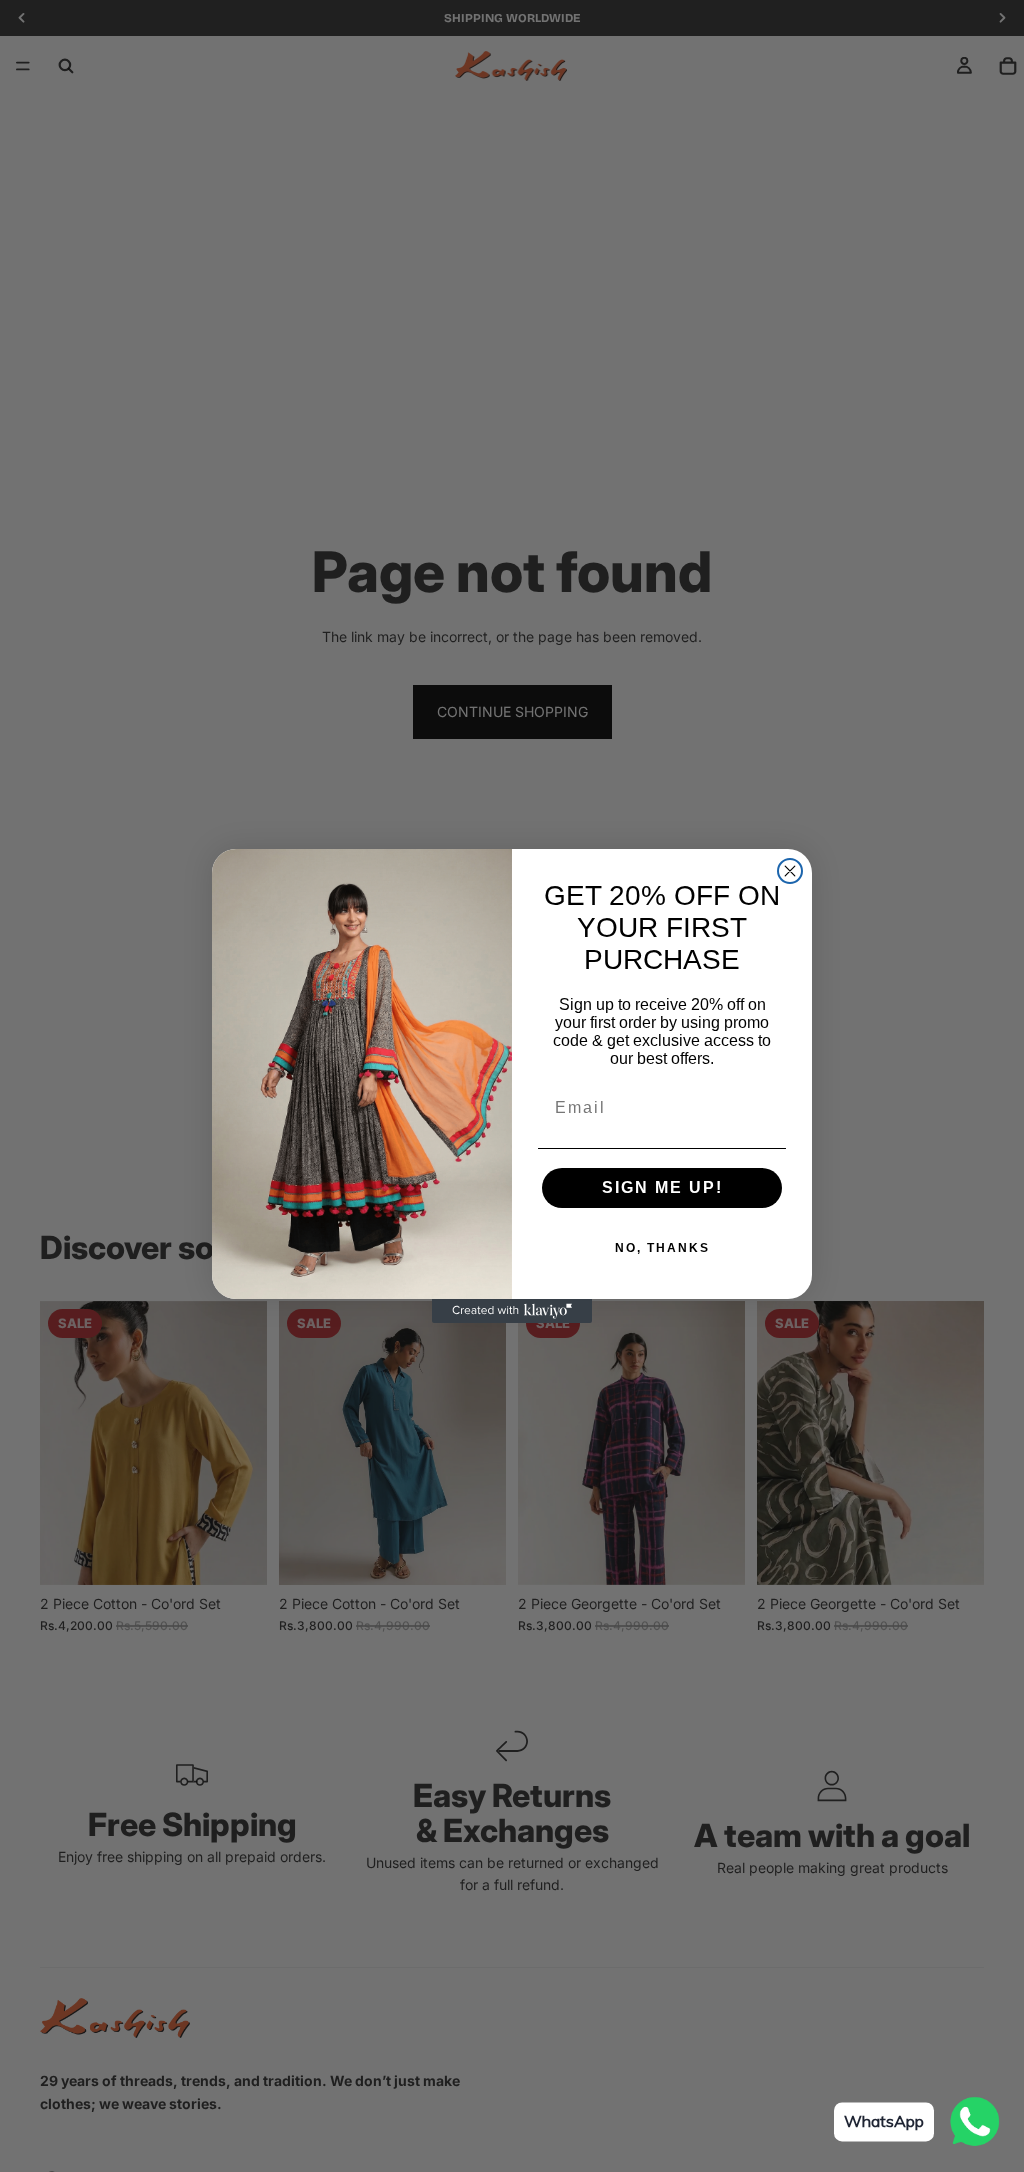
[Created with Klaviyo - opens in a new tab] (512, 1311)
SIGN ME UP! (662, 1187)
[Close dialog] (790, 871)
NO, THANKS (662, 1248)
